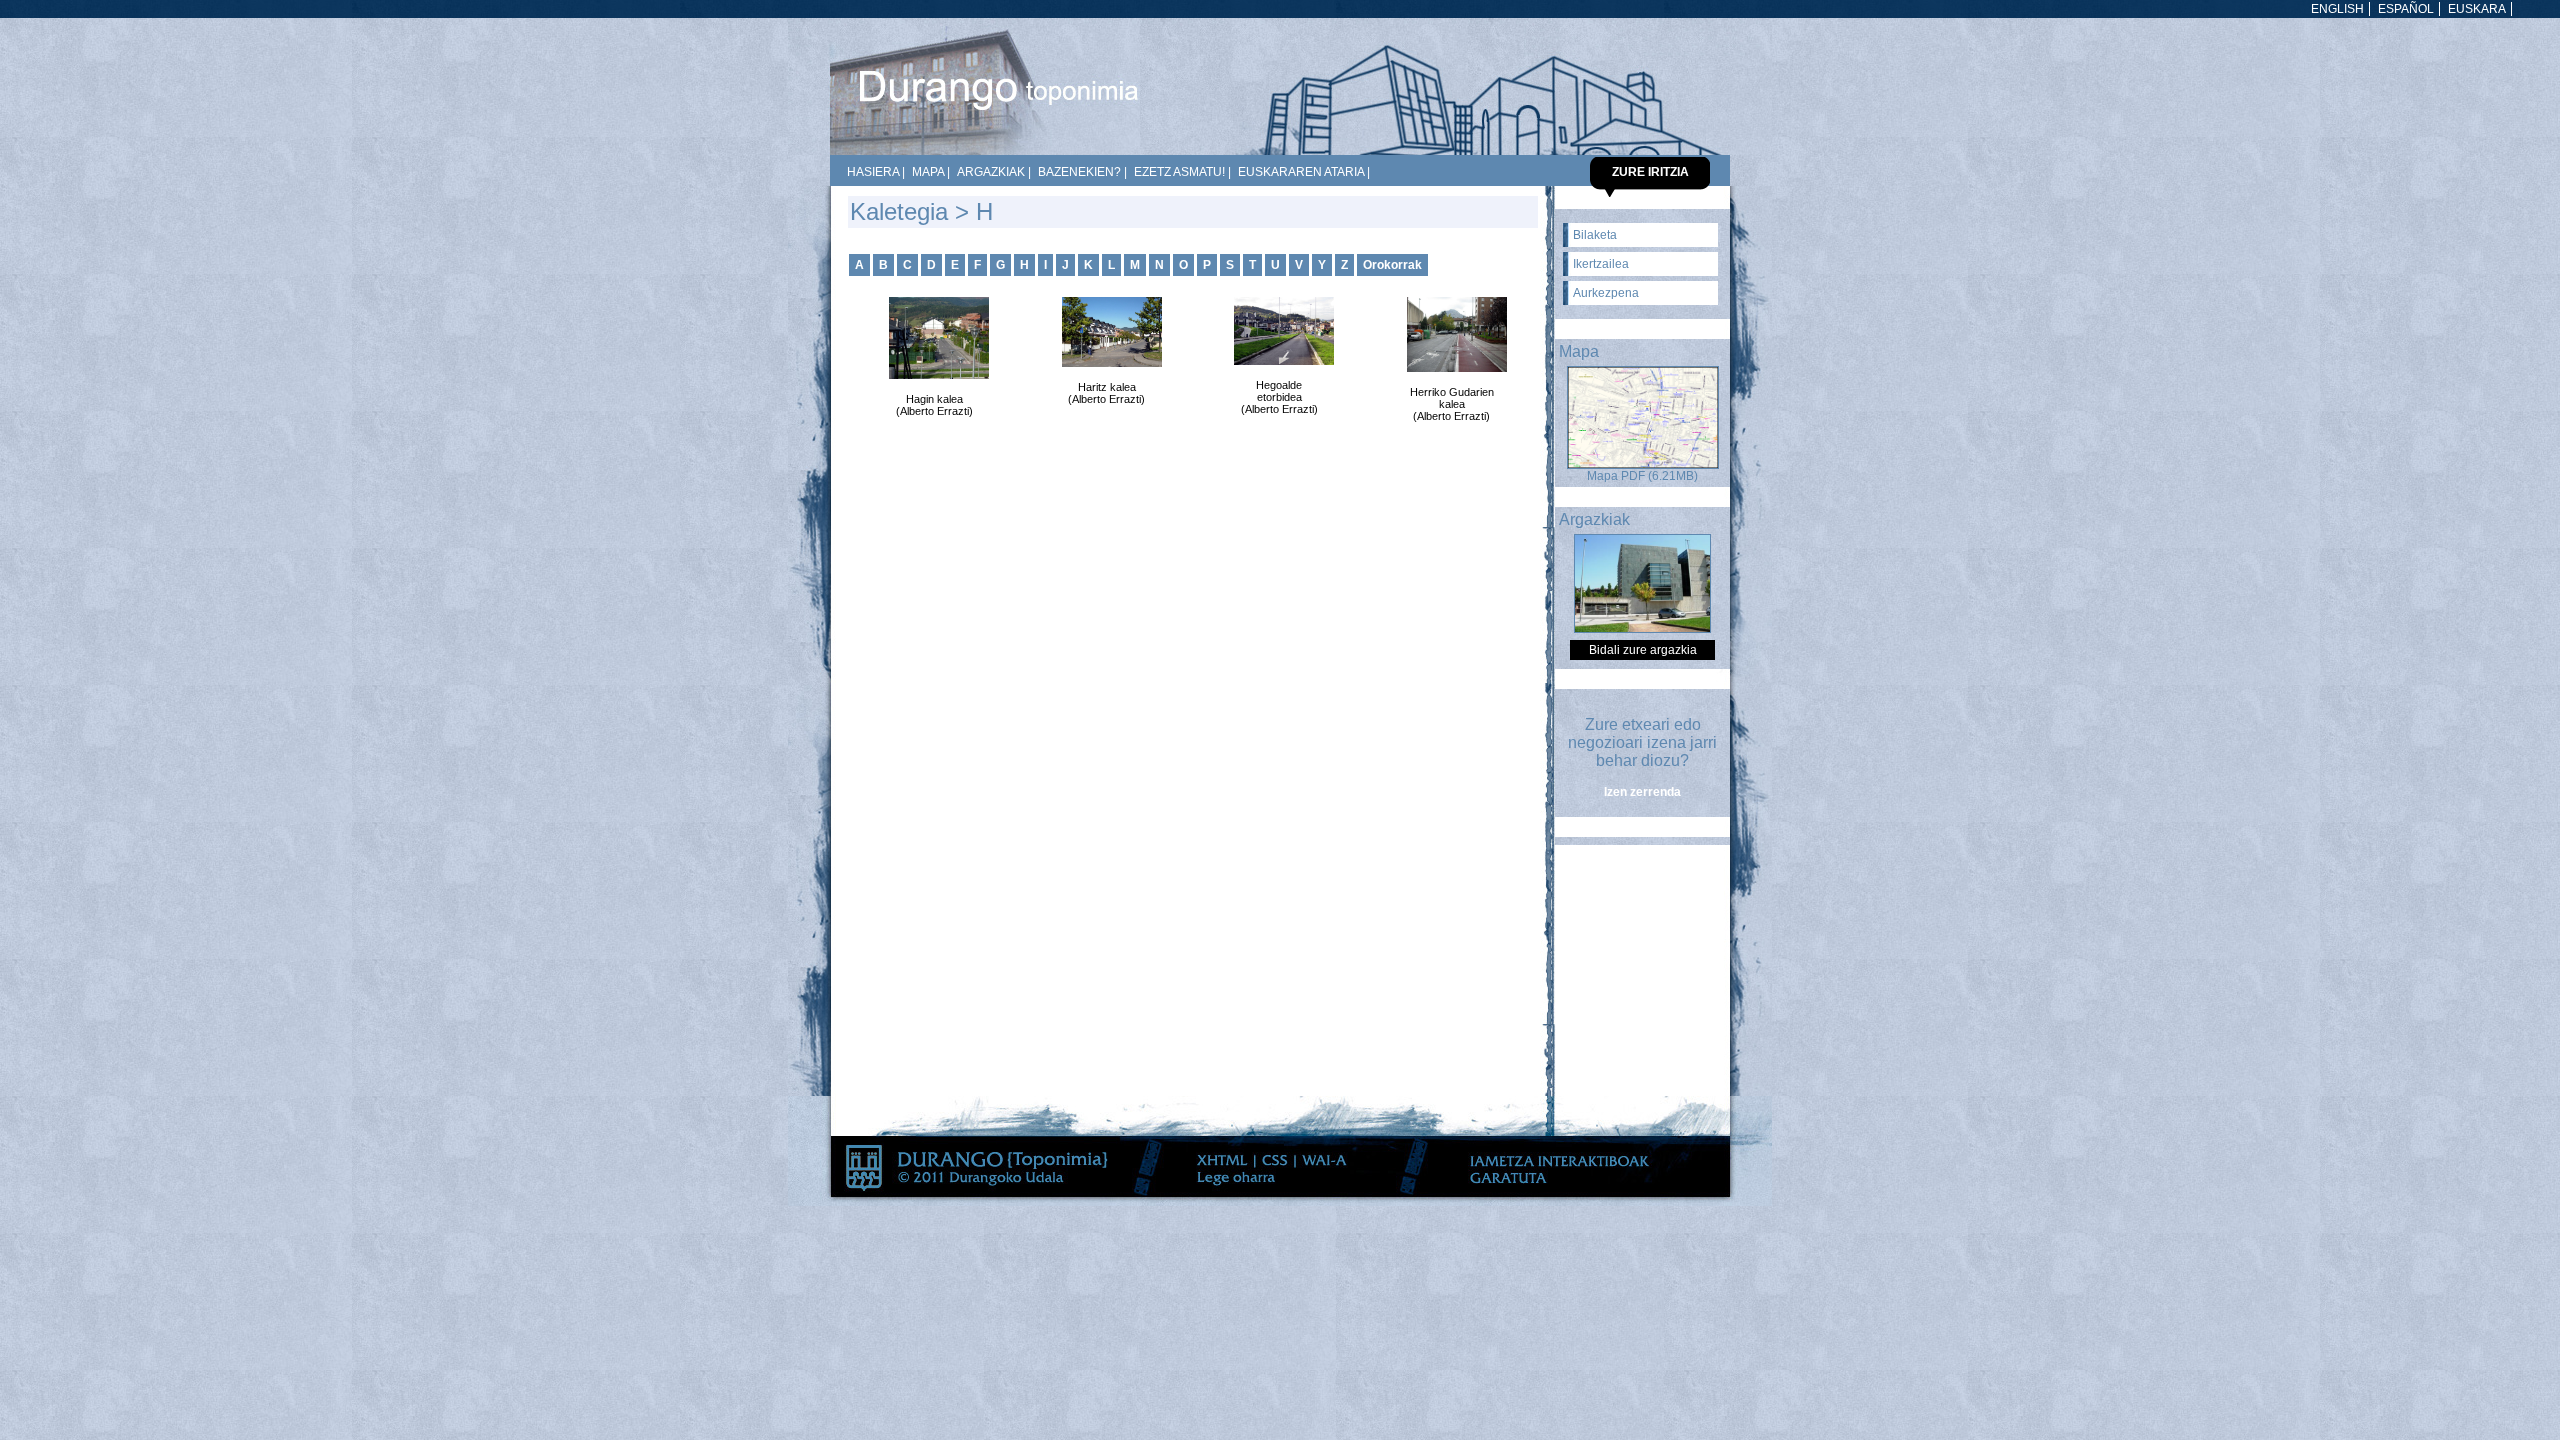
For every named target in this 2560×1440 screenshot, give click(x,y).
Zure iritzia (1650, 172)
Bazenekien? (1079, 172)
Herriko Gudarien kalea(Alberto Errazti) (1452, 404)
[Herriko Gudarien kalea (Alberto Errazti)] (1452, 334)
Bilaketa (1595, 235)
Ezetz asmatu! (1179, 172)
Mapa (928, 172)
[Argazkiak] (1642, 629)
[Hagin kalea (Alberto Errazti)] (934, 338)
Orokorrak (1392, 265)
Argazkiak (991, 172)
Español (2406, 9)
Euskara (2477, 9)
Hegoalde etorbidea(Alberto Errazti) (1279, 397)
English (2337, 9)
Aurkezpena (1606, 293)
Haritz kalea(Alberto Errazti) (1106, 393)
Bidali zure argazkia (1643, 650)
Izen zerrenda (1642, 792)
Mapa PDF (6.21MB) (1642, 476)
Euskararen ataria (1301, 172)
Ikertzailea (1601, 264)
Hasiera (873, 172)
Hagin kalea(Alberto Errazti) (934, 405)
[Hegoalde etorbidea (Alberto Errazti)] (1279, 331)
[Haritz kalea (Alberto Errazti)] (1107, 332)
